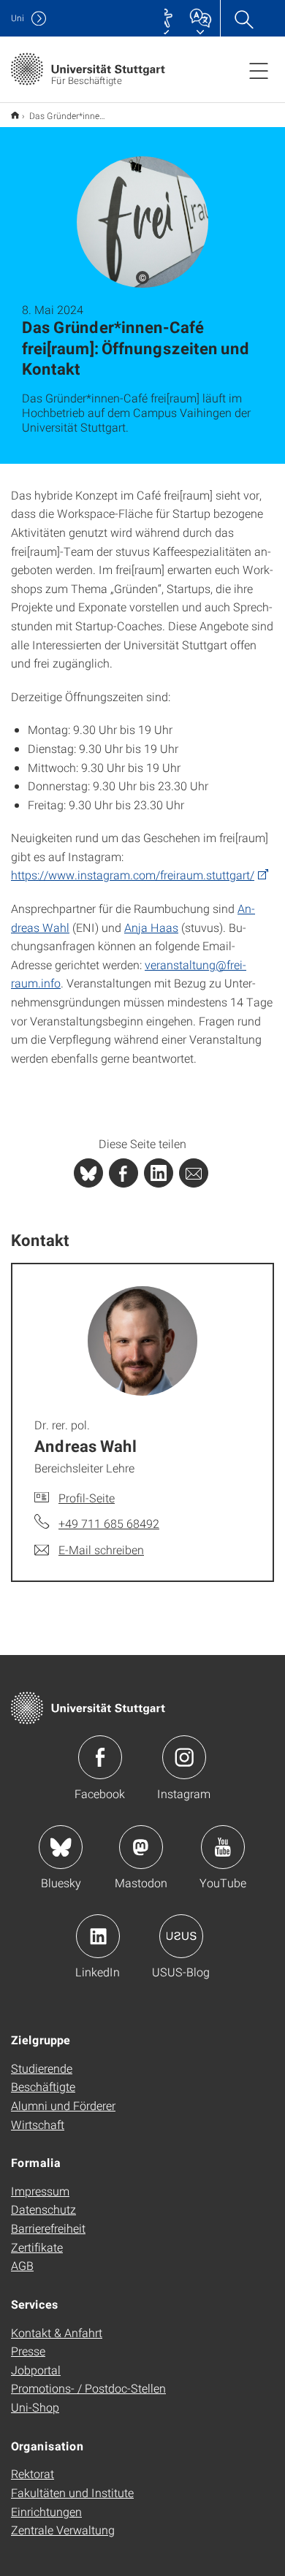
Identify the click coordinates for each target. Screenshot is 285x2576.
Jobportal (36, 2370)
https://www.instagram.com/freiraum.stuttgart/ (133, 875)
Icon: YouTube (223, 1847)
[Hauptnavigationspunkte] (259, 70)
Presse (28, 2351)
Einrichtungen (46, 2511)
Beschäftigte (43, 2086)
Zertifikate (37, 2247)
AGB (22, 2265)
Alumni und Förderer (63, 2105)
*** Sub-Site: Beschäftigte (15, 115)
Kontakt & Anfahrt (57, 2332)
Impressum (40, 2191)
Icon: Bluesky (61, 1847)
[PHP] (123, 1173)
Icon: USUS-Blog (181, 1936)
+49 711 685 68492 (109, 1523)
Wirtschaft (38, 2124)
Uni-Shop (35, 2407)
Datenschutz (43, 2209)
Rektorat (33, 2473)
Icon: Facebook (100, 1757)
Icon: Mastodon (141, 1847)
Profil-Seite (87, 1498)
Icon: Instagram (184, 1757)
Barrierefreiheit (48, 2228)
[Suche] (243, 18)
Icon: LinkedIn (98, 1936)
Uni (18, 18)
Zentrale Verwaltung (63, 2530)
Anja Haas (151, 927)
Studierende (42, 2068)
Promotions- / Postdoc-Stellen (88, 2388)
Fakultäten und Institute (72, 2492)
